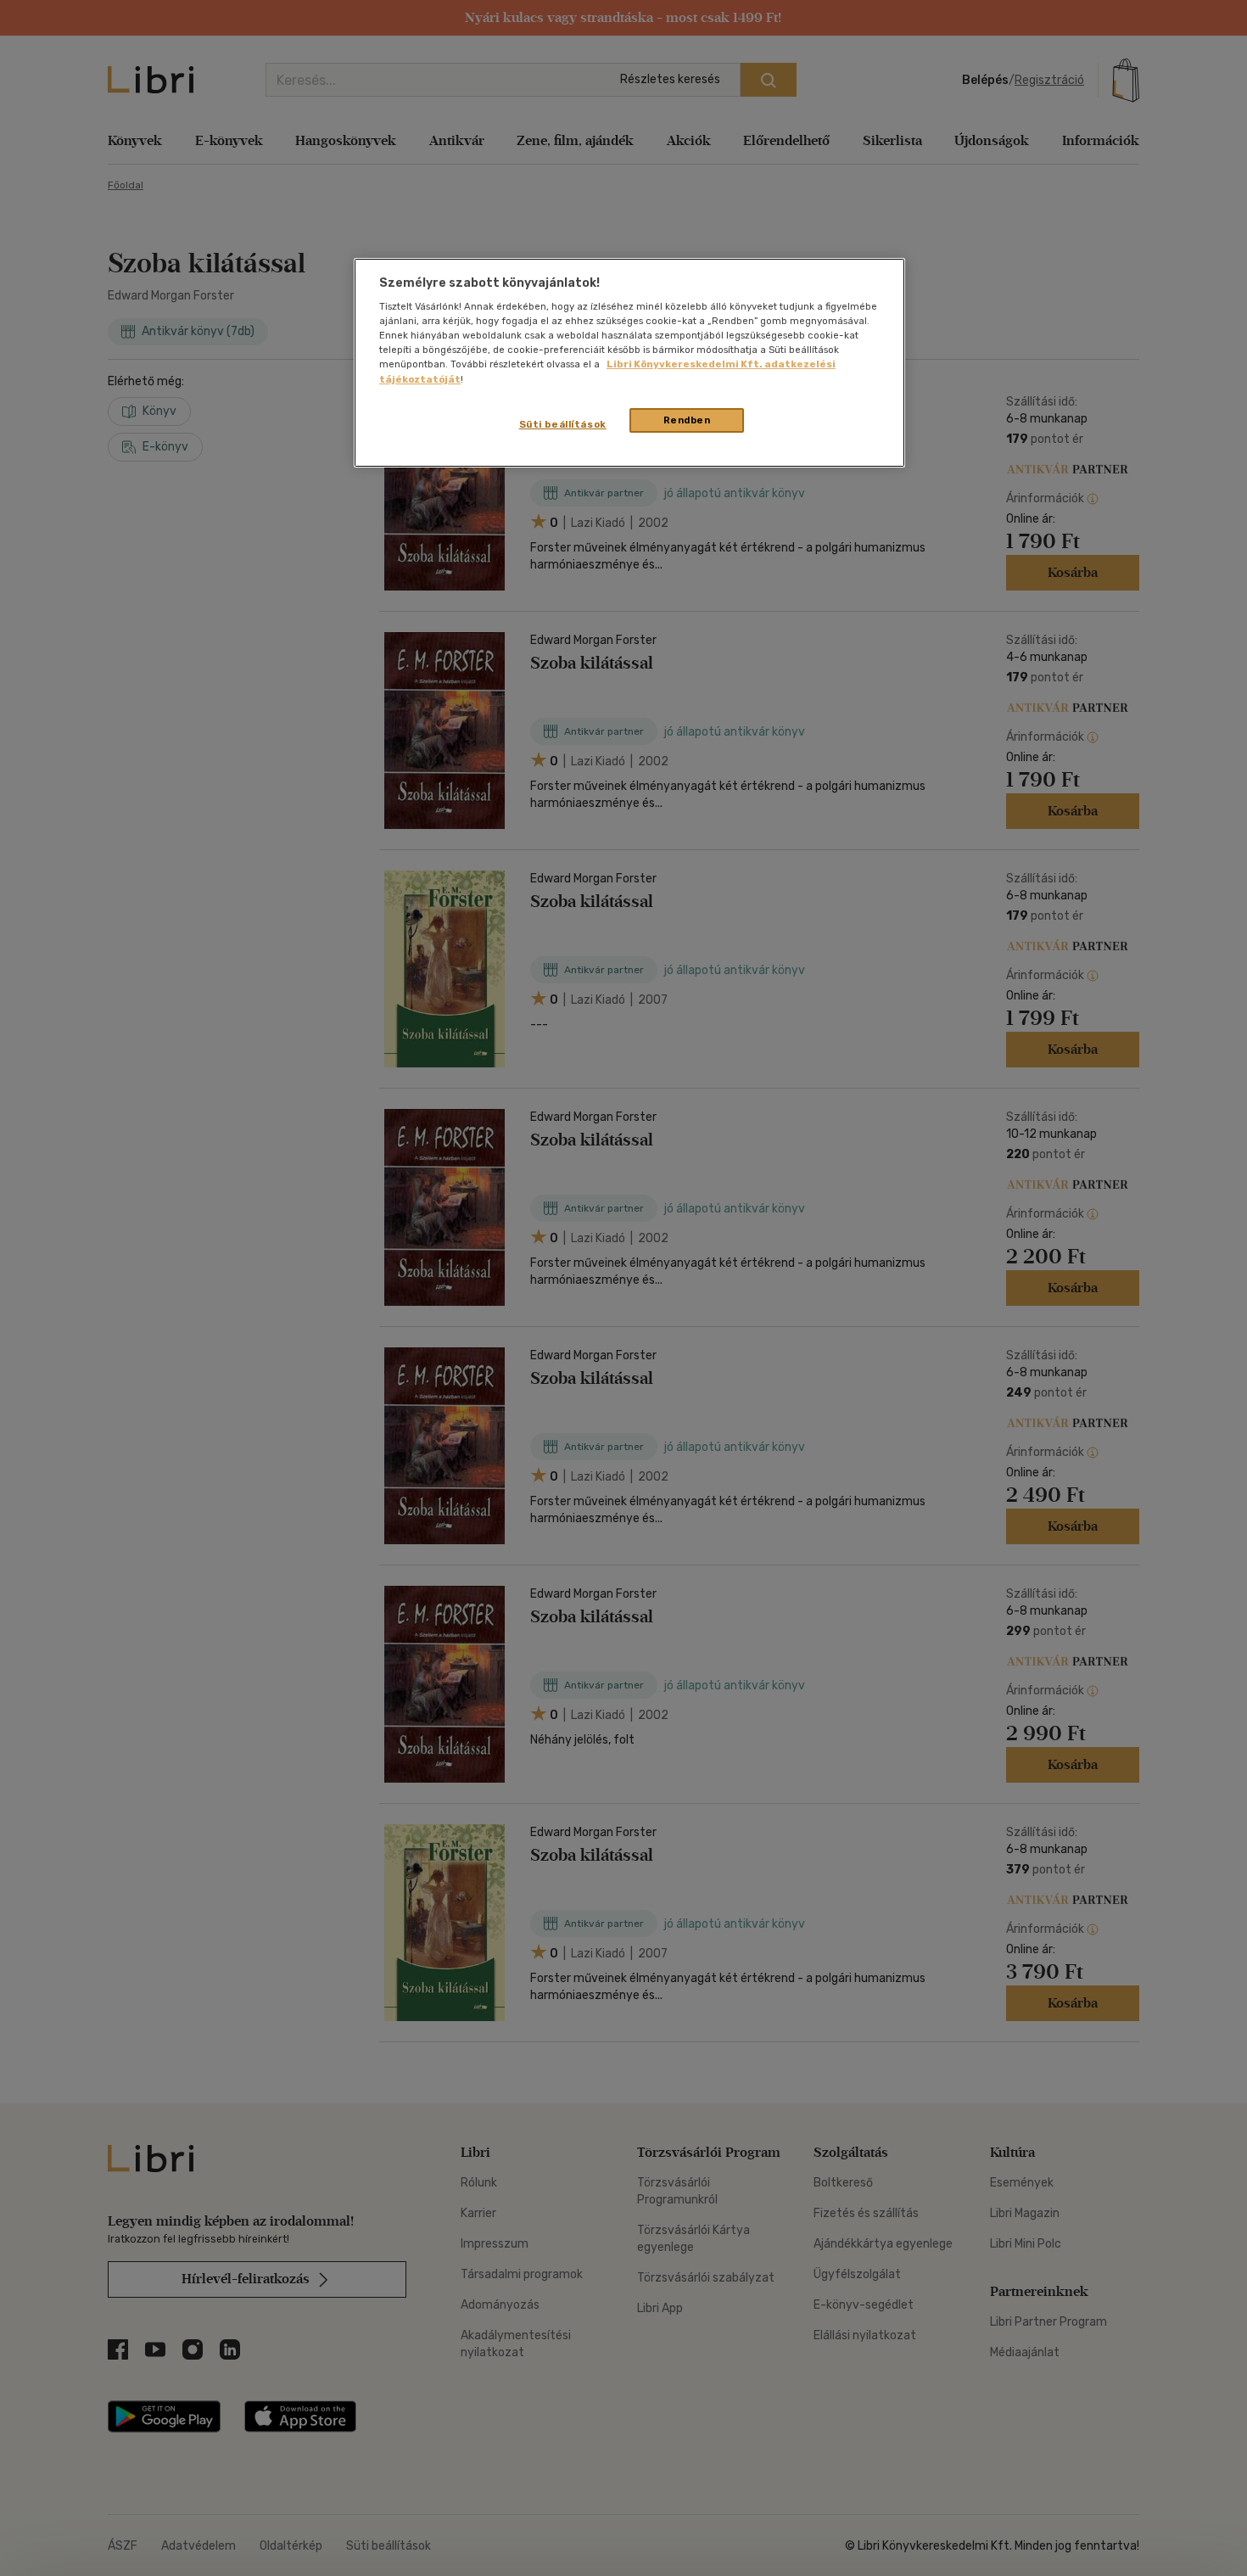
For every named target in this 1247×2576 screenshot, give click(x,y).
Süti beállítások (563, 424)
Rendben (687, 420)
